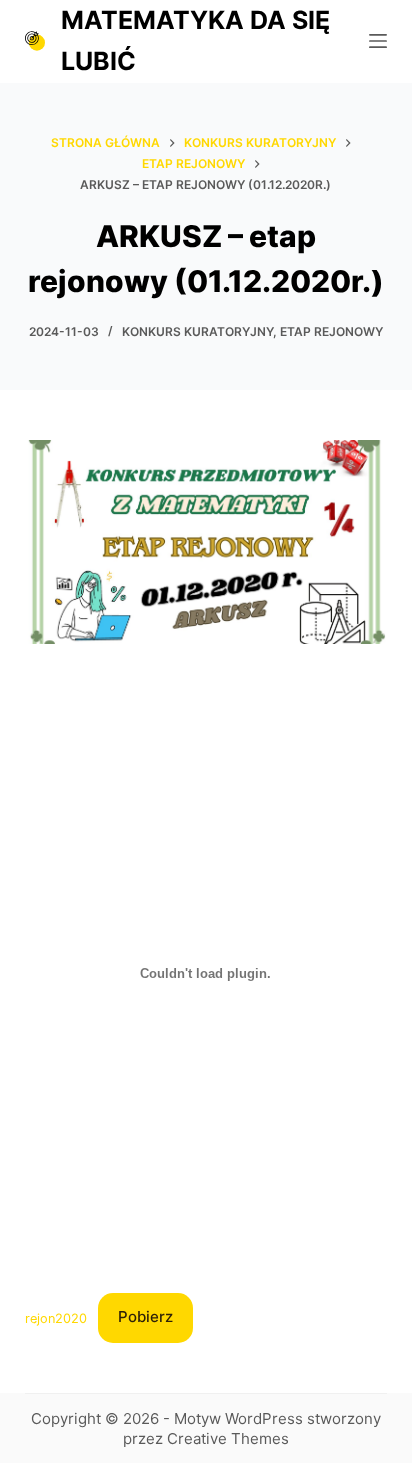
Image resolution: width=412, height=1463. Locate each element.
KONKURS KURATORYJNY (197, 331)
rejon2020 (56, 1317)
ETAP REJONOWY (331, 331)
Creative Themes (228, 1438)
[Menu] (378, 41)
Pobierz (145, 1316)
